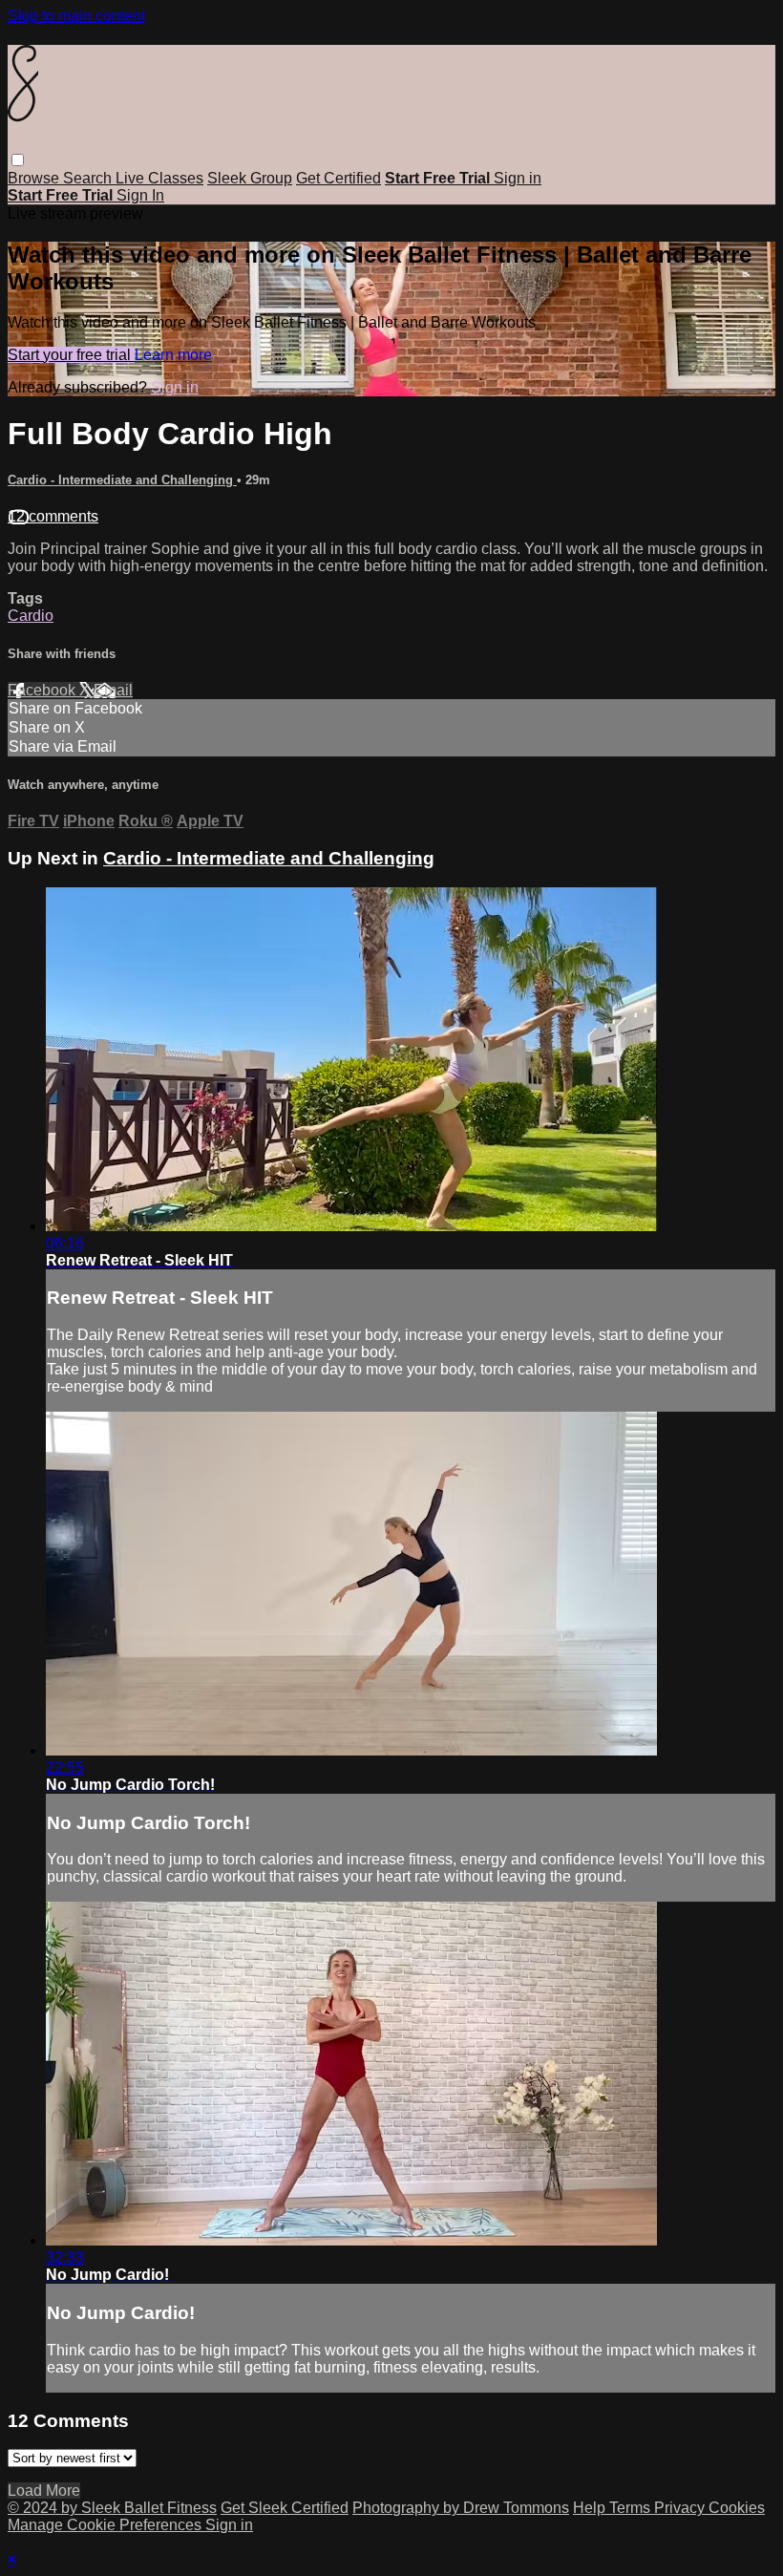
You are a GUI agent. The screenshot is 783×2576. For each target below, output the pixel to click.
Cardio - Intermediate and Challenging (122, 480)
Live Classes (159, 178)
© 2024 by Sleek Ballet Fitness (112, 2508)
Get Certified (339, 178)
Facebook (43, 690)
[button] (18, 160)
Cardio (31, 616)
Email (113, 690)
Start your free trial (71, 355)
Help (591, 2508)
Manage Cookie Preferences (106, 2525)
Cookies (737, 2508)
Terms (632, 2508)
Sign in (518, 178)
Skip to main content (76, 16)
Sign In (140, 195)
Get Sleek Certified (285, 2508)
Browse (35, 178)
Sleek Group (250, 178)
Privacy (681, 2508)
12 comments (53, 516)
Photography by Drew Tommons (461, 2508)
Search (89, 178)
